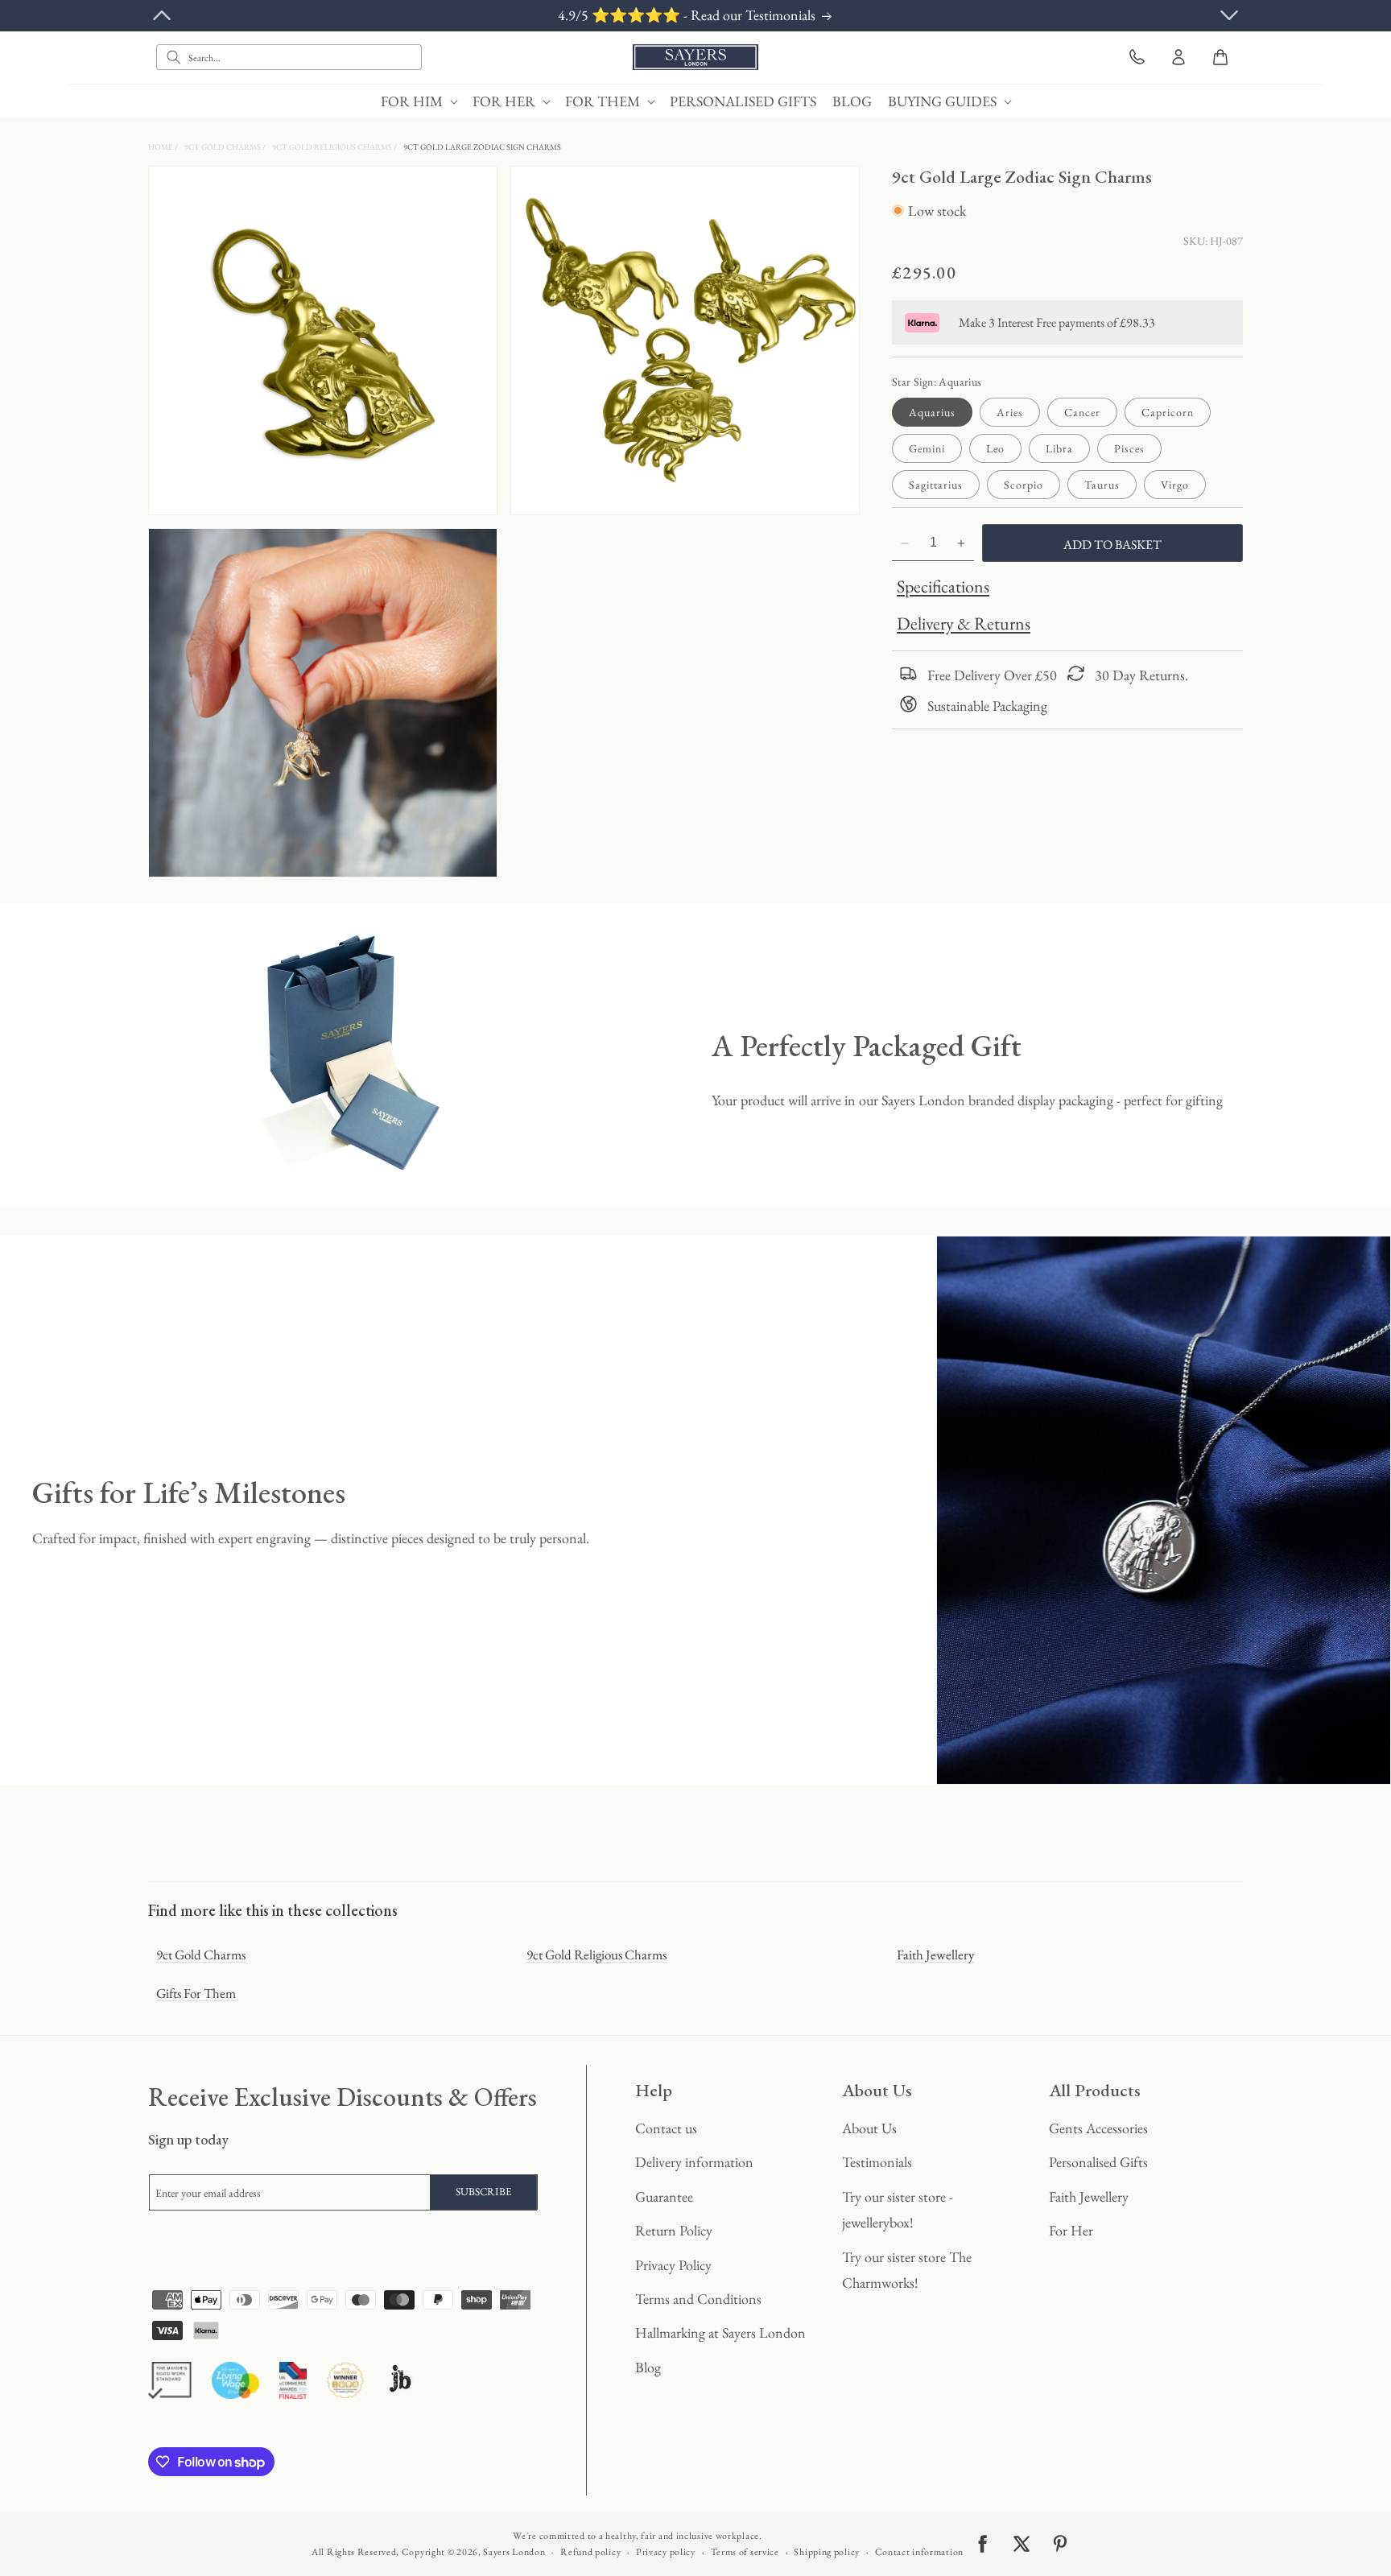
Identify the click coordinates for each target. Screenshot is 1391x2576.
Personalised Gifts (1098, 2162)
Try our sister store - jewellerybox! (898, 2209)
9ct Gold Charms (223, 147)
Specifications (943, 587)
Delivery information (694, 2162)
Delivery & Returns (964, 624)
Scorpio (1024, 485)
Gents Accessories (1098, 2128)
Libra (1059, 449)
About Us (869, 2128)
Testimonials (877, 2162)
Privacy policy (666, 2552)
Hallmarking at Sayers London (720, 2332)
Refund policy (590, 2552)
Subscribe (484, 2192)
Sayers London (514, 2552)
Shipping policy (827, 2552)
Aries (1010, 413)
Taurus (1102, 485)
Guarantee (664, 2196)
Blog (648, 2367)
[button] (419, 101)
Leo (995, 449)
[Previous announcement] (162, 15)
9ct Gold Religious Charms (333, 147)
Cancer (1082, 413)
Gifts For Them (196, 1993)
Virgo (1175, 485)
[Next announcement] (1229, 15)
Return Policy (674, 2230)
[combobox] (289, 57)
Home (161, 147)
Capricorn (1168, 413)
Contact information (919, 2552)
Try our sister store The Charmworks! (907, 2270)
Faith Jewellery (935, 1955)
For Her (1071, 2230)
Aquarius (932, 413)
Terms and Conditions (698, 2299)
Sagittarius (936, 485)
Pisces (1129, 449)
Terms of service (745, 2552)
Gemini (927, 449)
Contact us (666, 2128)
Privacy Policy (673, 2265)
